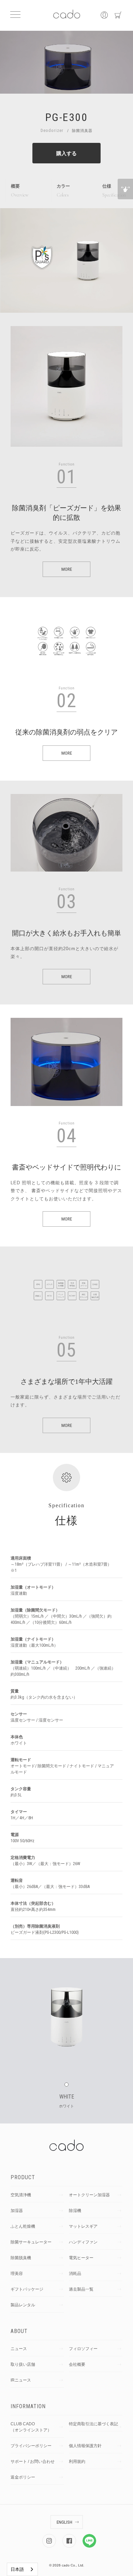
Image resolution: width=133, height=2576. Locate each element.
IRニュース (21, 2380)
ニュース (19, 2349)
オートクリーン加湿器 (89, 2195)
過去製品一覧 (81, 2289)
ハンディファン (83, 2242)
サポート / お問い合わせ (33, 2462)
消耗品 (75, 2274)
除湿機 (75, 2211)
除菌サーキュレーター (31, 2242)
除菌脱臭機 (21, 2258)
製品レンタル (23, 2305)
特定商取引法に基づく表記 (93, 2424)
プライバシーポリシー (31, 2446)
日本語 (17, 2569)
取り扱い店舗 (23, 2364)
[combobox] (22, 2569)
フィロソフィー (83, 2349)
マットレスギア (83, 2226)
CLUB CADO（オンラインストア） (31, 2427)
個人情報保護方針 (85, 2446)
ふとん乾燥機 (23, 2226)
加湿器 (17, 2211)
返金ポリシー (23, 2477)
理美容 (17, 2274)
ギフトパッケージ (27, 2289)
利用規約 (77, 2462)
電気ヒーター (81, 2258)
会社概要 (77, 2364)
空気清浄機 (21, 2195)
